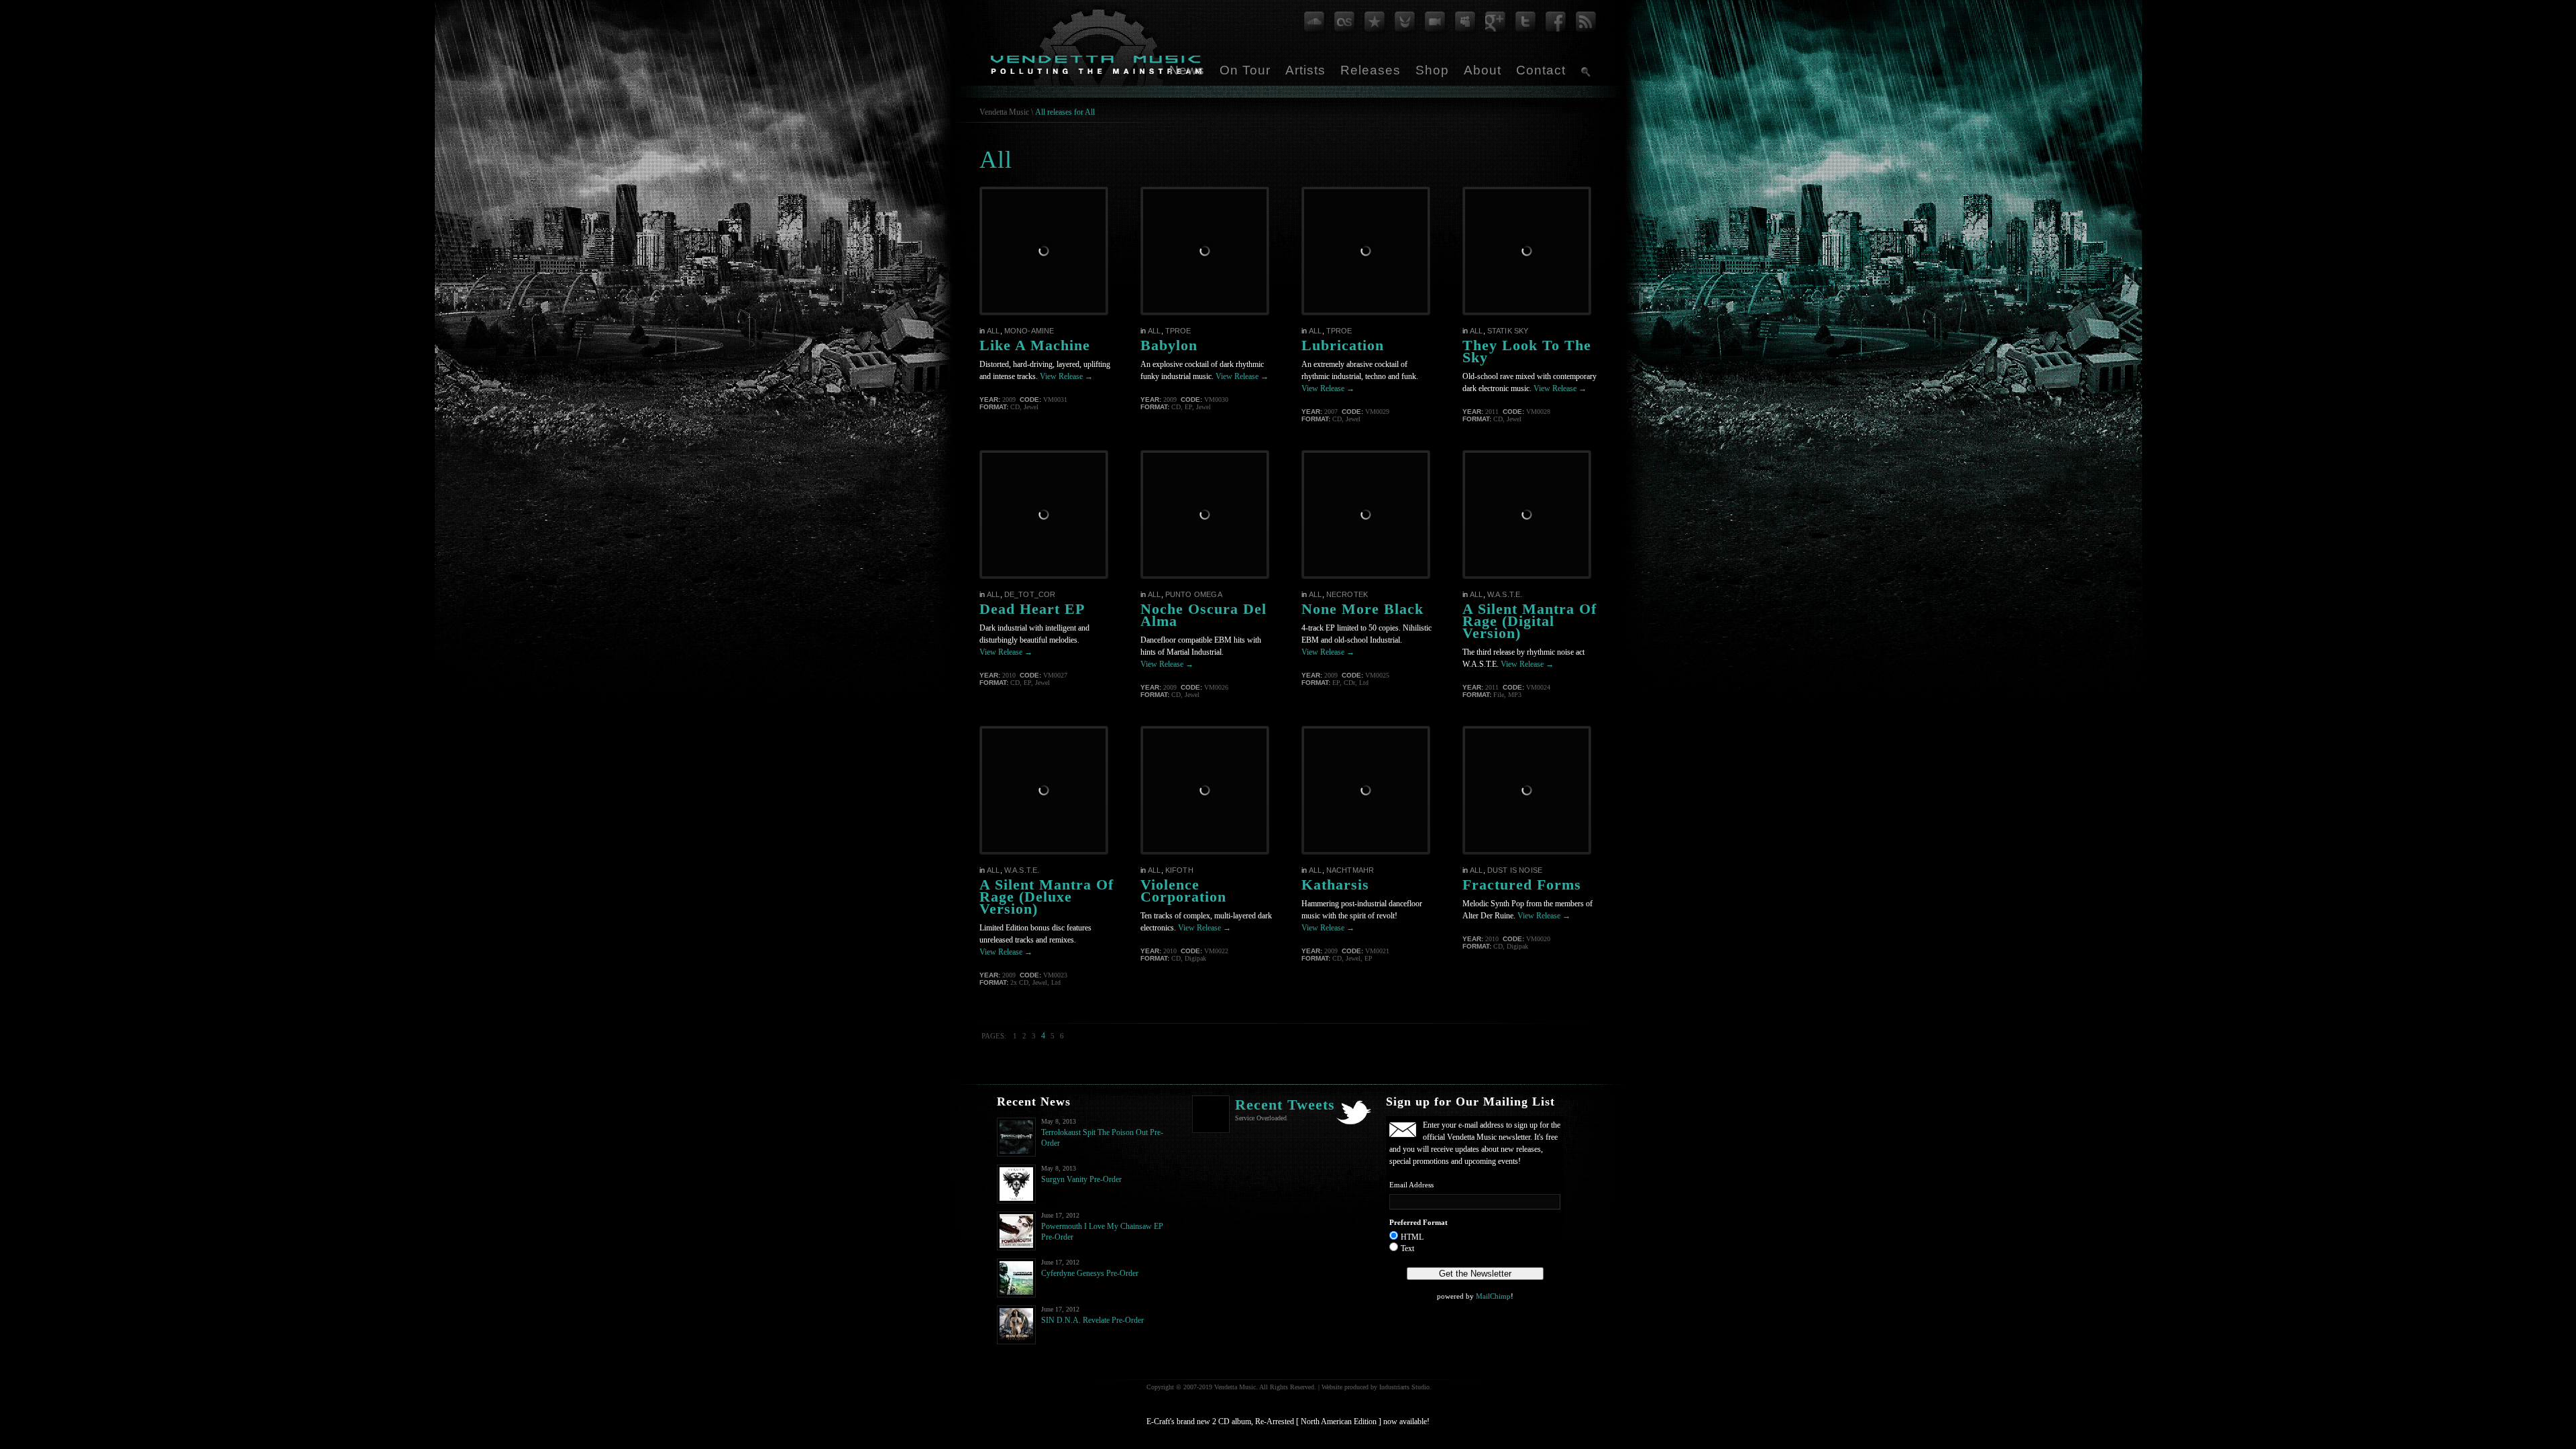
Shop (1432, 70)
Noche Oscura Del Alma (1203, 615)
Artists (1305, 70)
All (994, 331)
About (1483, 70)
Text (1407, 1248)
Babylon (1169, 345)
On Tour (1245, 70)
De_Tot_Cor (1030, 594)
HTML (1412, 1237)
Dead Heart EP (1032, 609)
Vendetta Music (1004, 112)
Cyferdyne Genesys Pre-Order (1090, 1273)
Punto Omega (1194, 594)
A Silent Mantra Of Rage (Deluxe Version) (1046, 897)
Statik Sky (1508, 331)
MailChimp (1493, 1296)
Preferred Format (1418, 1222)
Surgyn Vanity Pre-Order (1081, 1179)
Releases (1371, 70)
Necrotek (1347, 594)
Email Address (1411, 1185)
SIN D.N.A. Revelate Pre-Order (1092, 1320)
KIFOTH (1179, 870)
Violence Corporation (1183, 891)
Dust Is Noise (1515, 870)
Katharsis (1335, 884)
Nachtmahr (1350, 870)
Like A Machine (1035, 345)
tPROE (1178, 331)
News (1187, 70)
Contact (1541, 70)
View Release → (1066, 376)
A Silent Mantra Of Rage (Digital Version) (1529, 621)
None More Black (1362, 609)
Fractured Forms (1522, 884)
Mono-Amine (1029, 331)
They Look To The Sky (1527, 351)
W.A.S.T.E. (1505, 594)
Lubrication (1343, 345)
